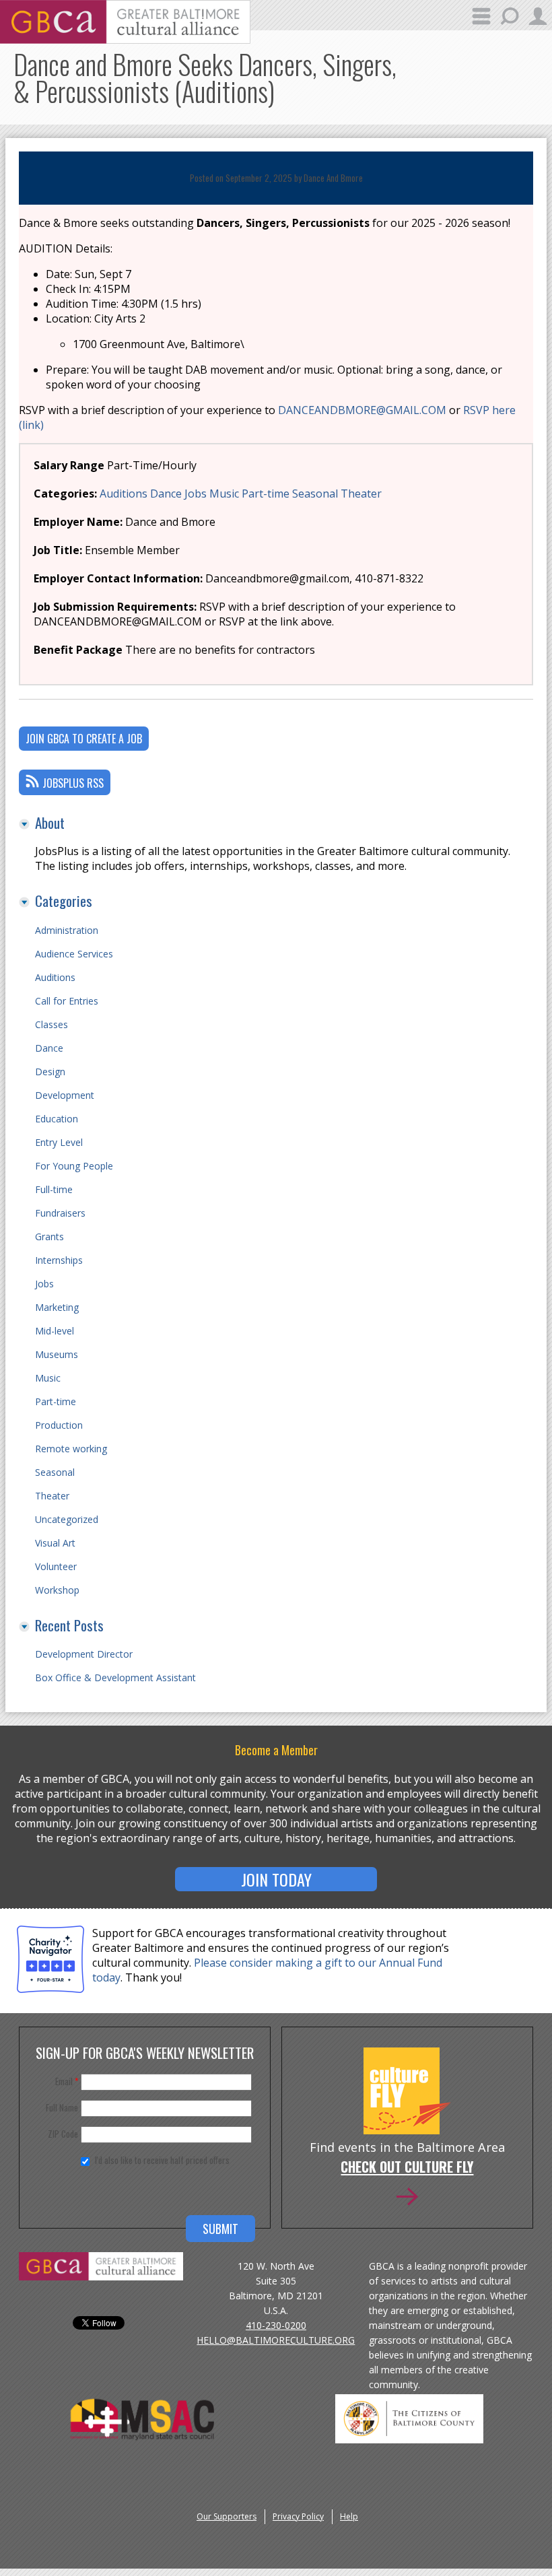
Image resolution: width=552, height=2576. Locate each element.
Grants (49, 1236)
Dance (166, 494)
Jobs (196, 494)
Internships (59, 1260)
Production (59, 1425)
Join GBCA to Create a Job (84, 739)
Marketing (57, 1307)
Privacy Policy (298, 2516)
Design (50, 1072)
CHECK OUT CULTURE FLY (407, 2168)
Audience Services (74, 954)
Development (65, 1095)
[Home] (125, 40)
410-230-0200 (276, 2325)
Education (57, 1119)
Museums (57, 1354)
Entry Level (59, 1142)
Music (224, 494)
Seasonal (315, 494)
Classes (51, 1024)
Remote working (71, 1449)
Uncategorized (67, 1519)
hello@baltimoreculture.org (276, 2340)
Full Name (62, 2107)
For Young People (74, 1166)
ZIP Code (63, 2134)
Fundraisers (60, 1213)
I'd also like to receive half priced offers (162, 2160)
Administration (67, 930)
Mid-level (55, 1331)
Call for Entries (67, 1001)
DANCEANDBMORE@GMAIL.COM (362, 410)
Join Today (276, 1879)
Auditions (124, 494)
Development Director (84, 1654)
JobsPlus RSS (73, 783)
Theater (361, 494)
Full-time (54, 1189)
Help (349, 2516)
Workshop (57, 1590)
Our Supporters (227, 2516)
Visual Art (55, 1543)
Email (67, 2081)
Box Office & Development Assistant (115, 1677)
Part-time (266, 494)
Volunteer (56, 1566)
